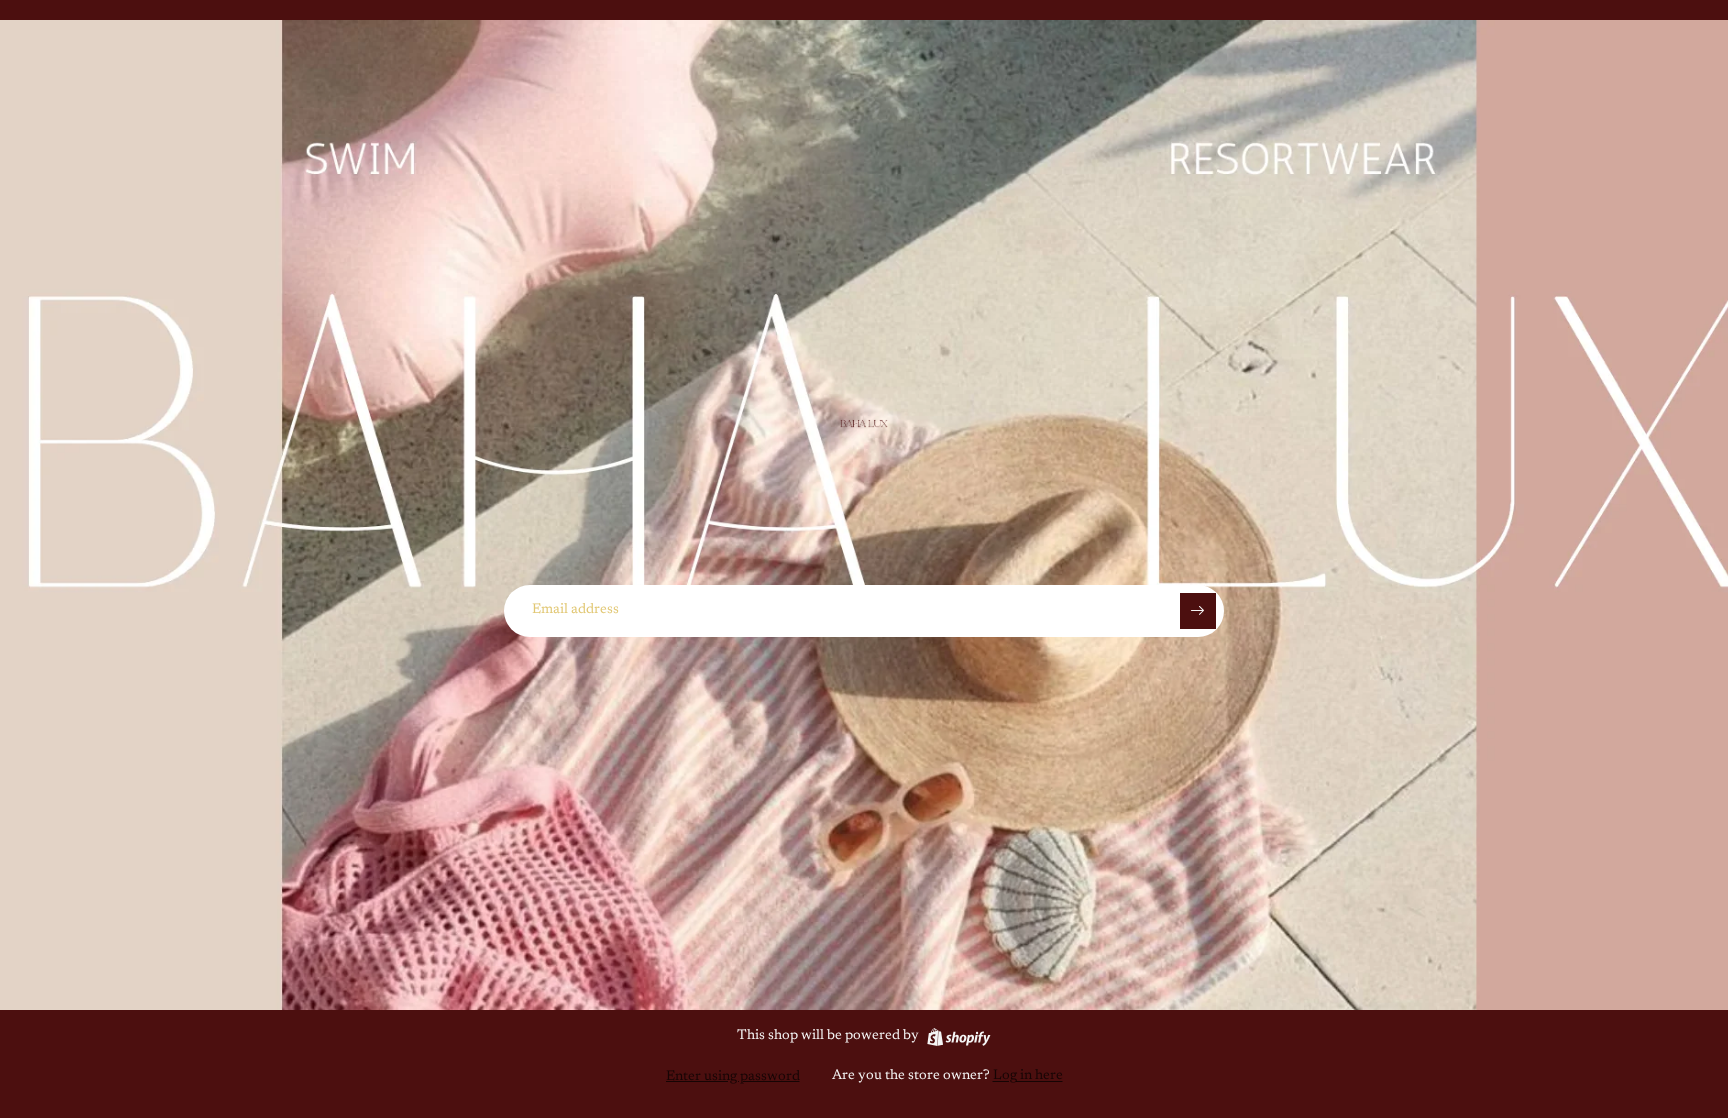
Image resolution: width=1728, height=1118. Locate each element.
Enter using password (733, 1077)
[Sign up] (1198, 611)
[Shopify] (958, 1037)
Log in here (1028, 1076)
